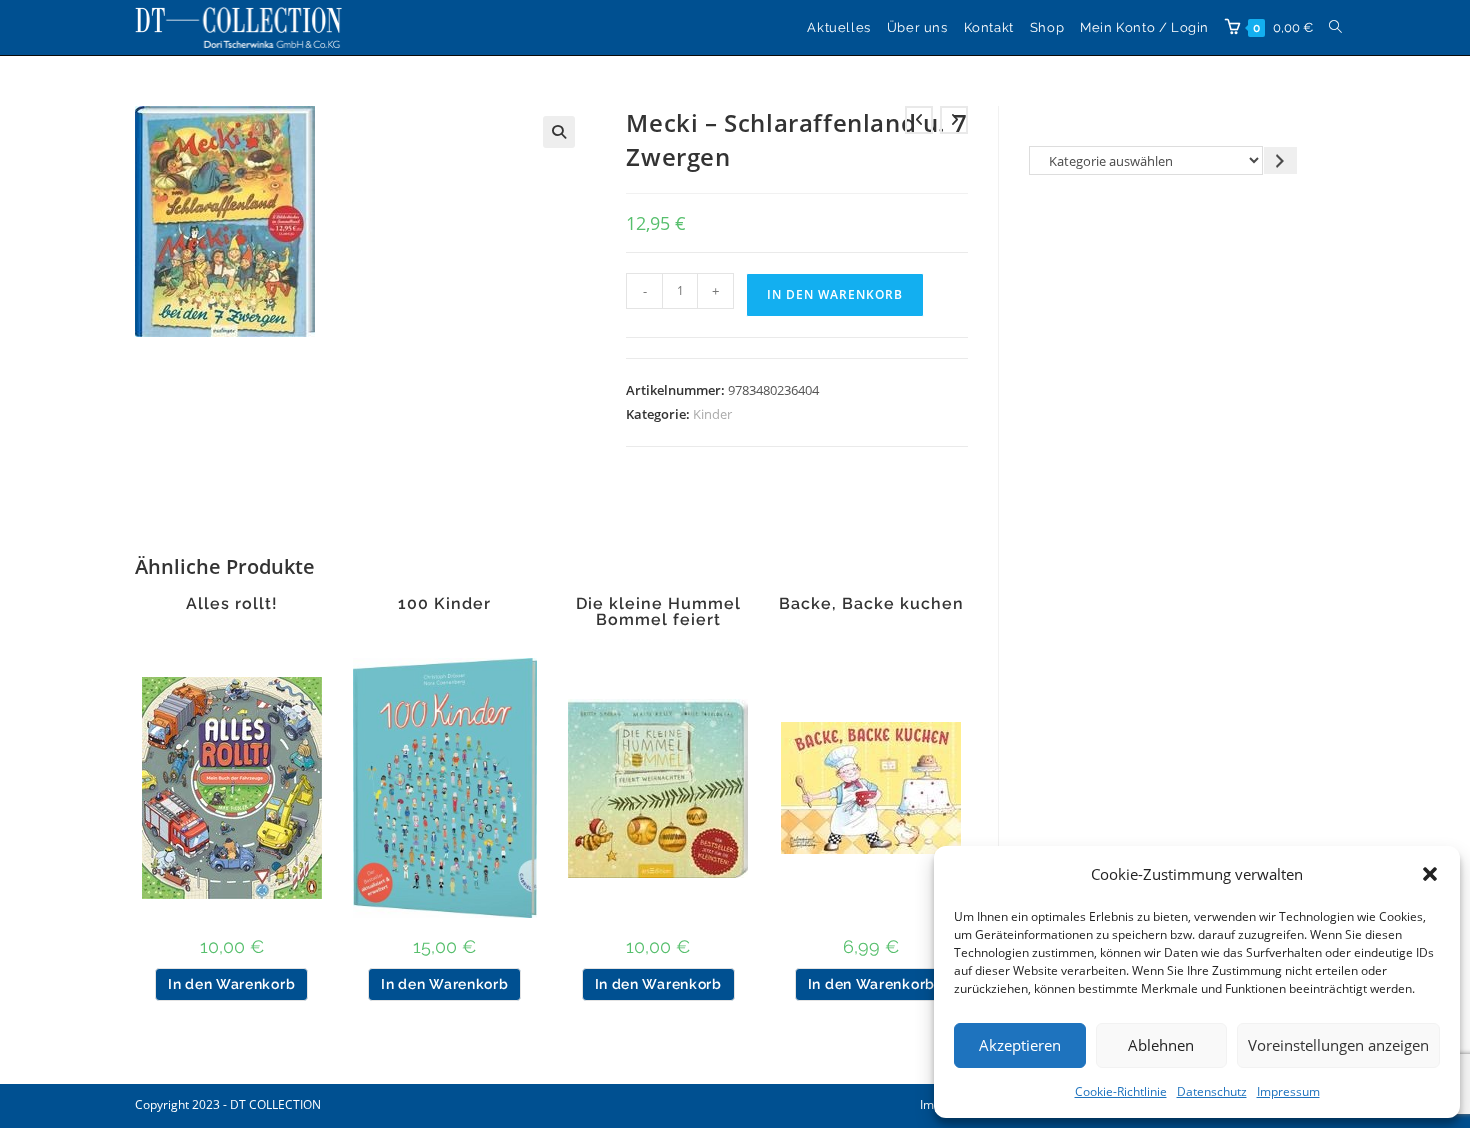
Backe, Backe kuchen (871, 604)
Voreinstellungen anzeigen (1338, 1045)
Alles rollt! (232, 604)
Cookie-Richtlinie (1121, 1091)
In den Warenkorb (835, 294)
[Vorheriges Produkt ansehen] (919, 120)
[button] (1430, 874)
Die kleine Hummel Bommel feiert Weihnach (658, 620)
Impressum (1288, 1091)
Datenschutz (1212, 1091)
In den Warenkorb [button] (231, 984)
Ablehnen (1161, 1045)
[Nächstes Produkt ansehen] (954, 120)
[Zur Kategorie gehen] (1280, 160)
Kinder (712, 414)
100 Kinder (444, 604)
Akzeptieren (1020, 1045)
